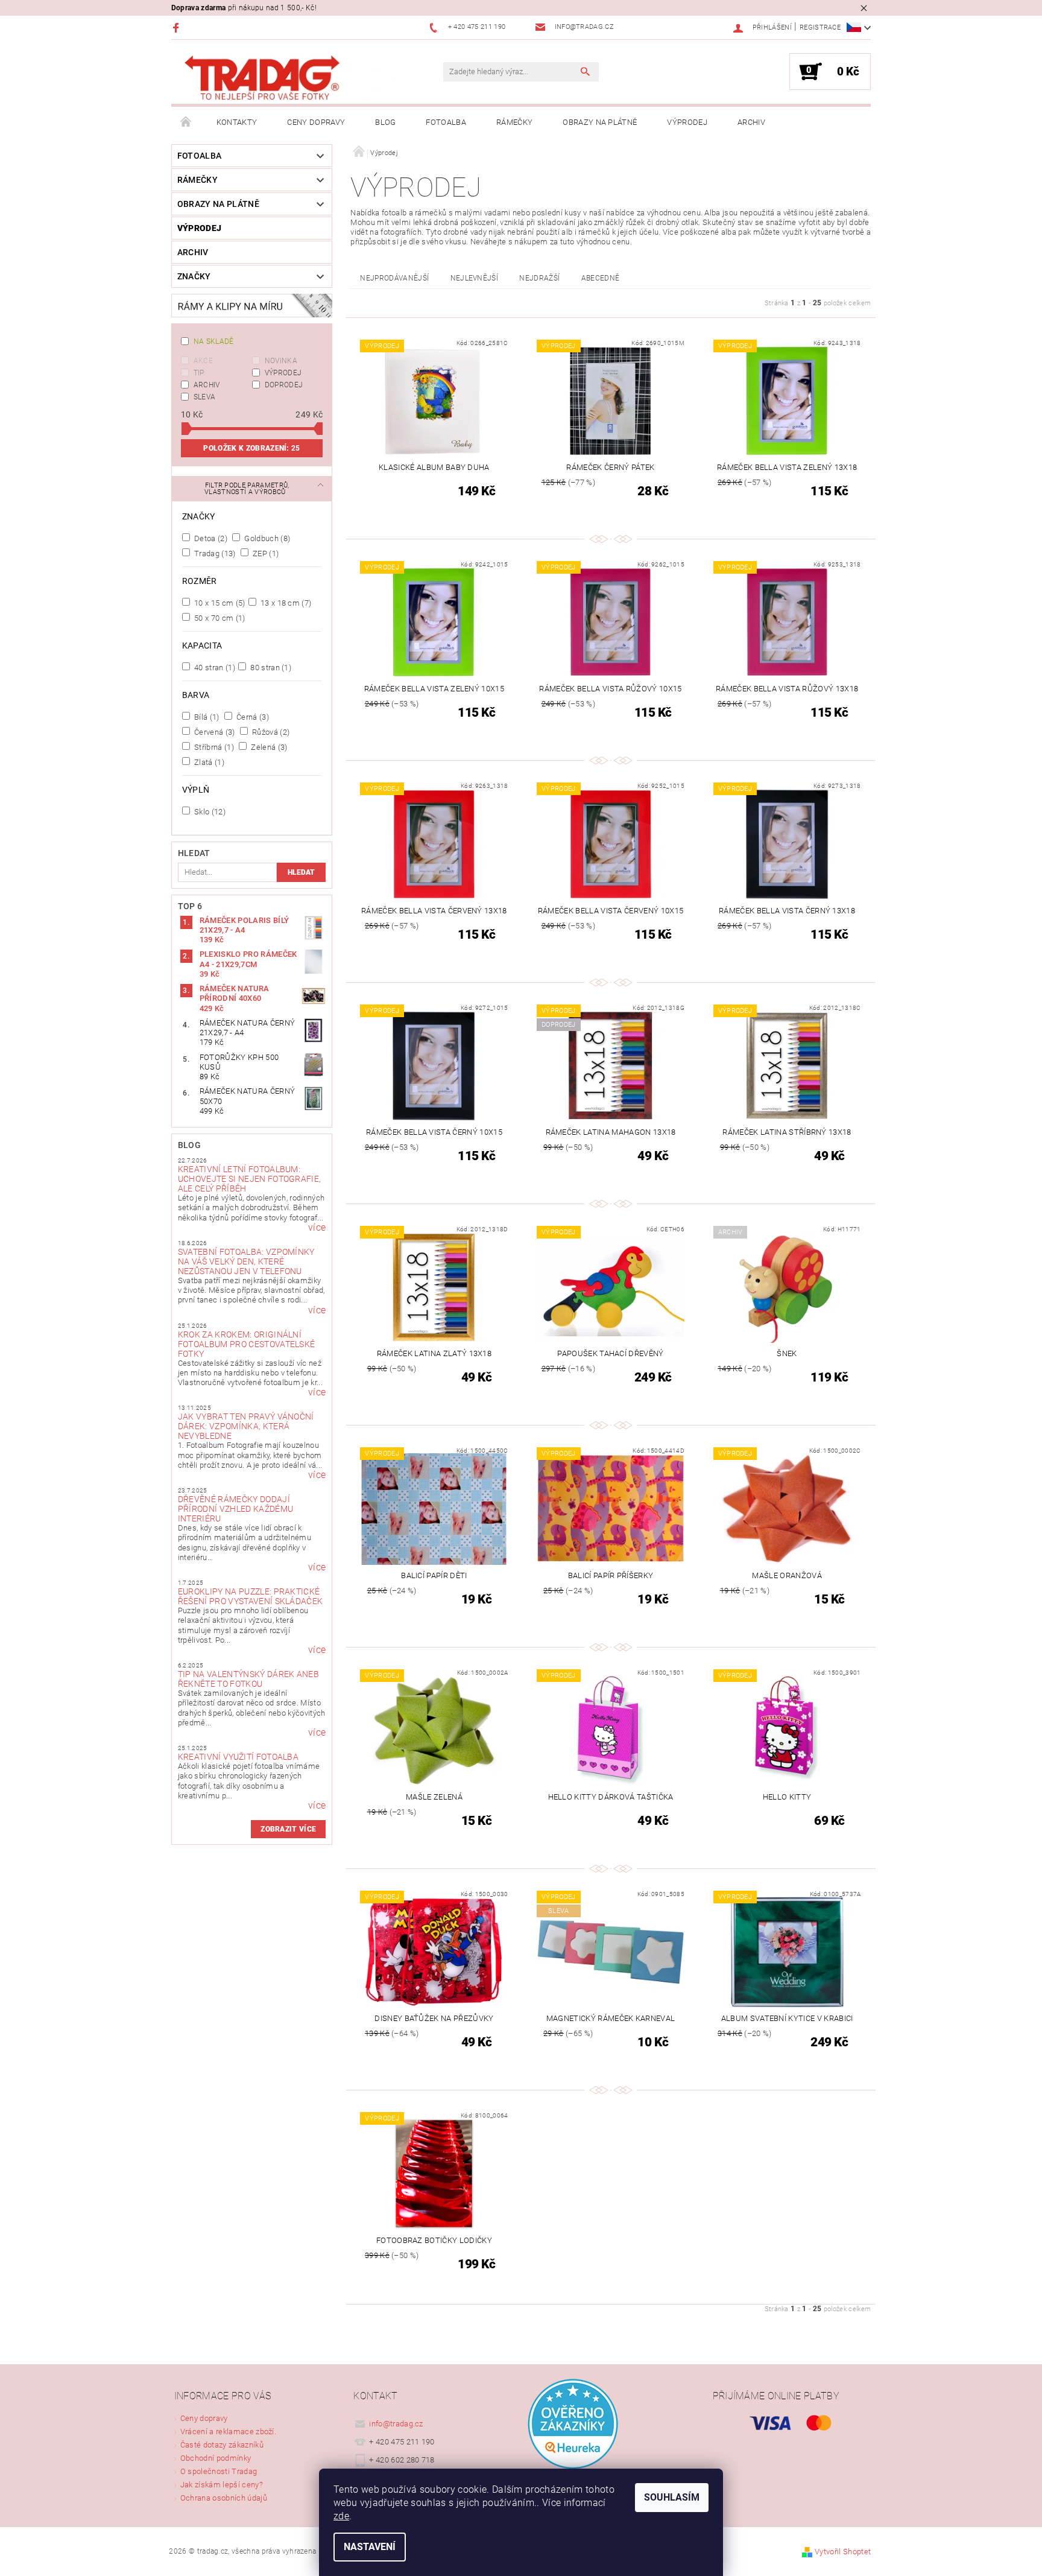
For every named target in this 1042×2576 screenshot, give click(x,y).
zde (341, 2516)
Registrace (820, 27)
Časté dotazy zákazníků (222, 2445)
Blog (385, 122)
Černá (252, 717)
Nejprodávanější (394, 278)
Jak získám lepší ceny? (222, 2485)
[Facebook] (178, 27)
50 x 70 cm (219, 618)
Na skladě (214, 341)
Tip (199, 373)
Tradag (214, 553)
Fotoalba (446, 122)
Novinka (281, 361)
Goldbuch (266, 538)
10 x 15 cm (219, 603)
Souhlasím (672, 2497)
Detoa (210, 538)
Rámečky (514, 122)
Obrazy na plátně (600, 122)
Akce (203, 361)
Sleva (205, 397)
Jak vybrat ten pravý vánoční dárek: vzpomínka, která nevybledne (246, 1426)
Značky (194, 276)
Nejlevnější (475, 278)
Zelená (268, 747)
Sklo (209, 811)
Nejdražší (539, 278)
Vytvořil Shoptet (843, 2552)
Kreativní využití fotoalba (238, 1757)
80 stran (270, 667)
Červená (214, 732)
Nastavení (370, 2547)
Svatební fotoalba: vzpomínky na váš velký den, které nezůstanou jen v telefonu (246, 1261)
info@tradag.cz (396, 2424)
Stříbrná (213, 747)
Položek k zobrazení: (251, 448)
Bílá (206, 717)
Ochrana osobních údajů (224, 2498)
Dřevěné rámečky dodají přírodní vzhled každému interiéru (235, 1509)
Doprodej (284, 385)
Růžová (270, 732)
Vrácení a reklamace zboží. (228, 2432)
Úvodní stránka (186, 122)
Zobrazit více (288, 1829)
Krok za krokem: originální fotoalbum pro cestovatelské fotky (247, 1344)
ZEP (265, 553)
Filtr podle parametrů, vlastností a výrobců (247, 489)
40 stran (214, 667)
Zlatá (208, 762)
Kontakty (237, 122)
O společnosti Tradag (219, 2471)
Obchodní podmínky (216, 2458)
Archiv (751, 122)
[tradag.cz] (289, 78)
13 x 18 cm (285, 603)
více (317, 1228)
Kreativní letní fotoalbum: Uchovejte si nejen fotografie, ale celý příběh (250, 1179)
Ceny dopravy (316, 122)
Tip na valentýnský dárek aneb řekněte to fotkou (248, 1679)
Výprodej (687, 122)
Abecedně (601, 278)
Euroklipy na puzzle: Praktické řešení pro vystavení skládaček (251, 1596)
